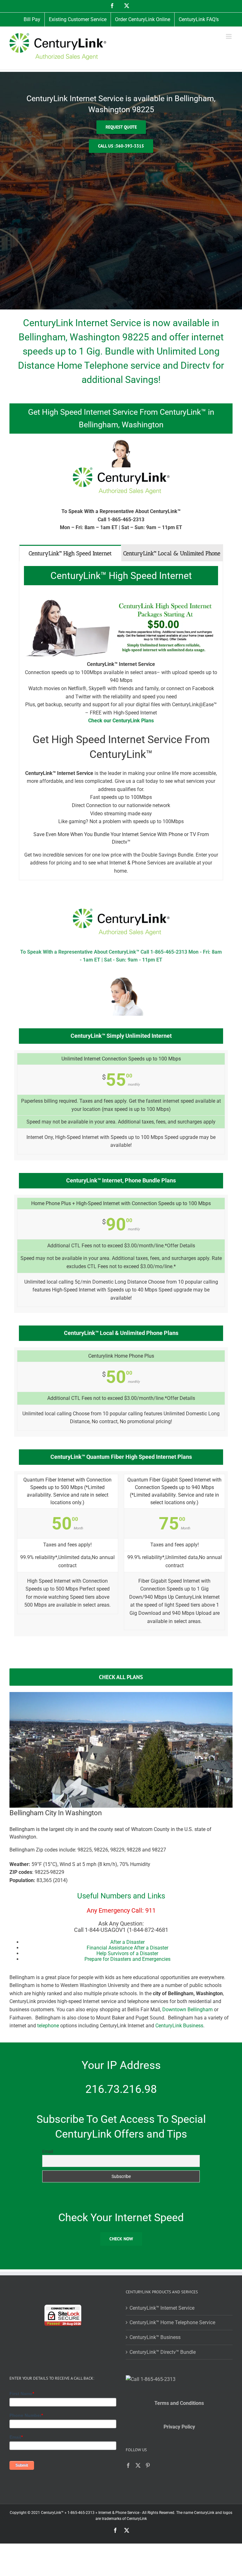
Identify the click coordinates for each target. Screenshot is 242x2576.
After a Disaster (127, 1942)
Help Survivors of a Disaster (127, 1953)
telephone (48, 2026)
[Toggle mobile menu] (229, 36)
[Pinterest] (148, 2465)
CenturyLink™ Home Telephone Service (172, 2322)
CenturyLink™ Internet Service (162, 2308)
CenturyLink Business (179, 2026)
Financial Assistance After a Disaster (127, 1948)
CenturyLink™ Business (155, 2337)
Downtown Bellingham (187, 2010)
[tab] (70, 553)
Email (48, 2151)
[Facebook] (128, 2465)
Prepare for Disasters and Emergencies (127, 1959)
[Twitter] (138, 2465)
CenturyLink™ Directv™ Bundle (163, 2352)
